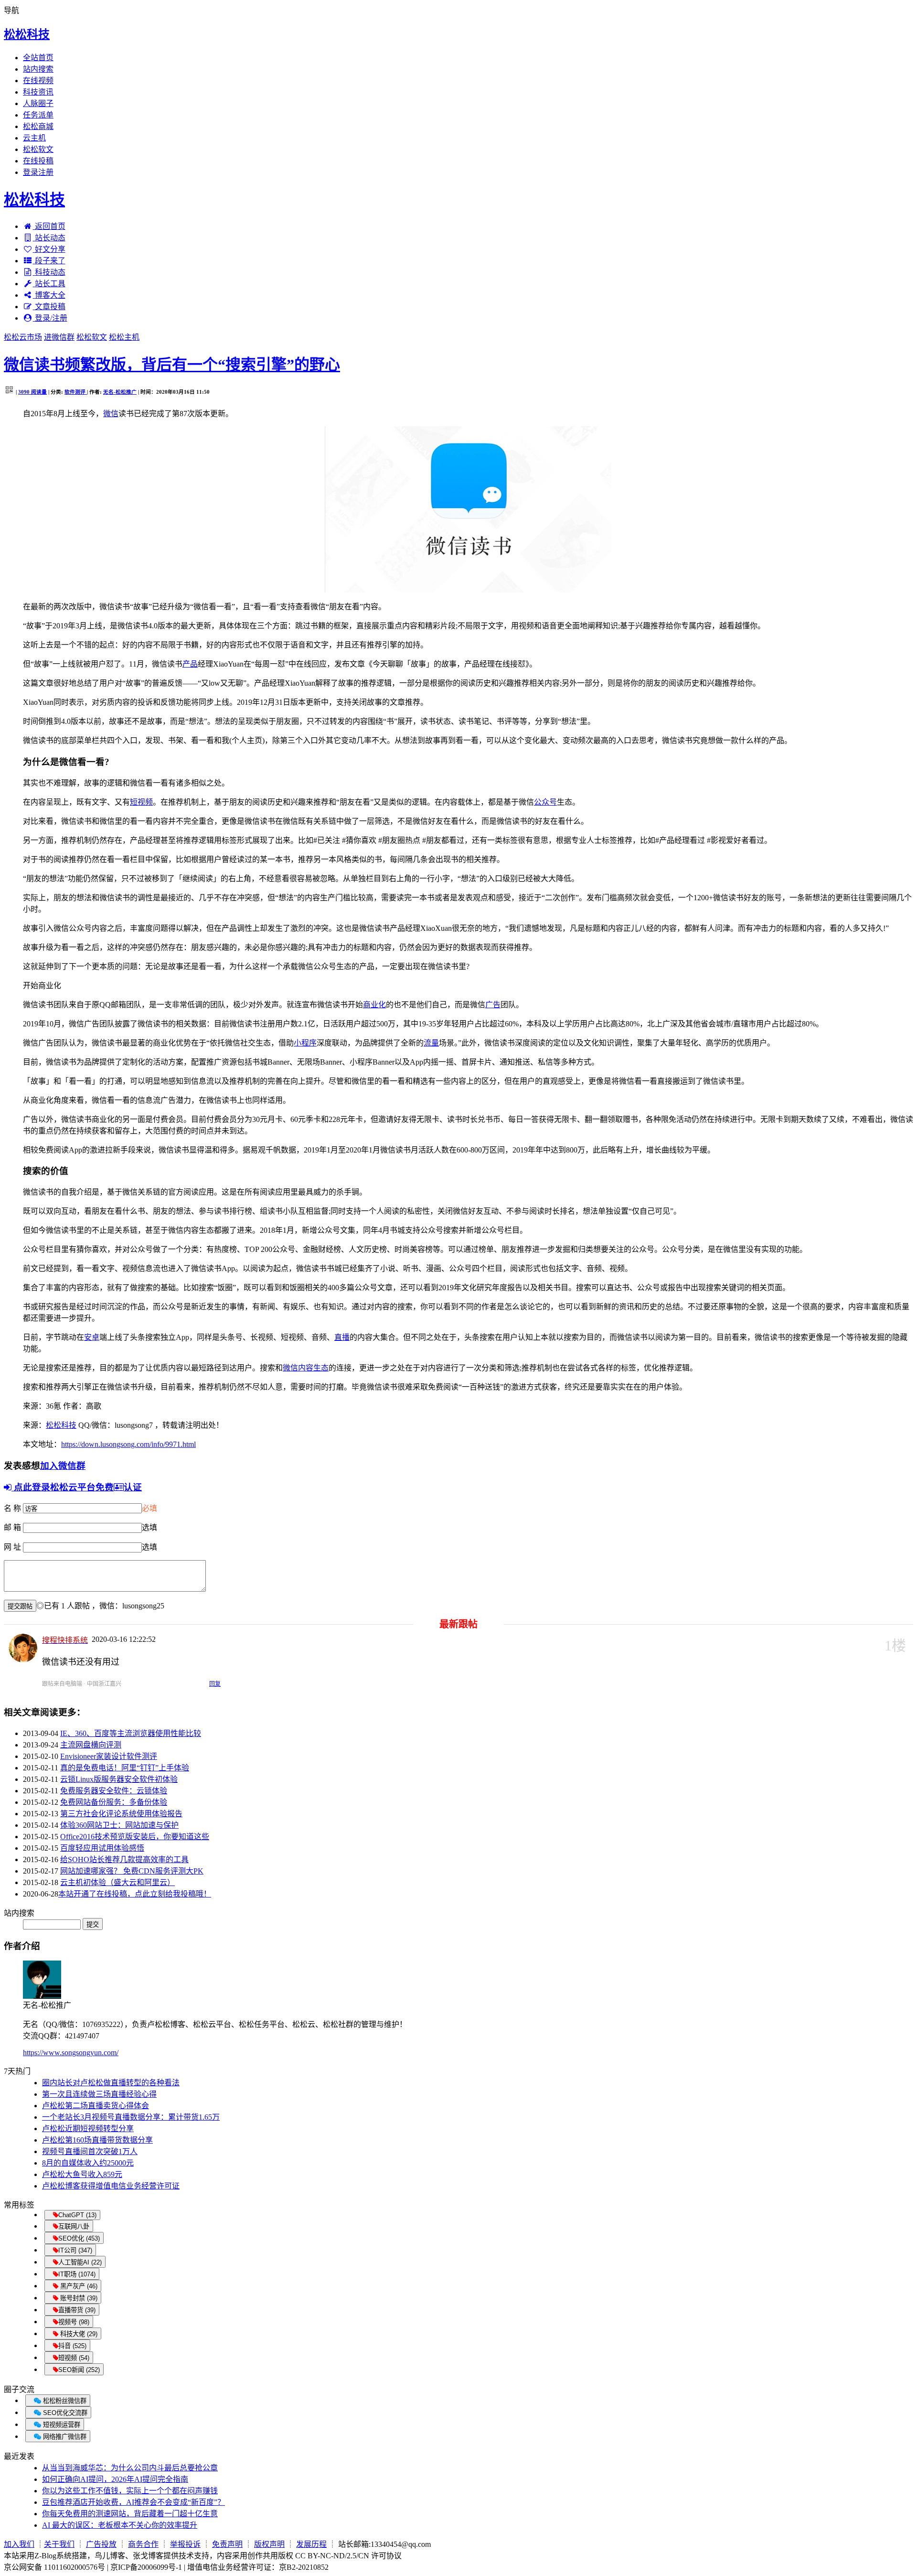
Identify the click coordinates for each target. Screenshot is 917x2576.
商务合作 (143, 2544)
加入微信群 (63, 1466)
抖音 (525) (72, 2346)
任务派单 (38, 115)
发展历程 (311, 2544)
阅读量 (32, 392)
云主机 (34, 138)
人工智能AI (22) (80, 2262)
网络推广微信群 (64, 2437)
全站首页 (38, 58)
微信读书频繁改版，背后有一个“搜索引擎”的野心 (172, 365)
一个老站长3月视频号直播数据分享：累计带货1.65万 (131, 2117)
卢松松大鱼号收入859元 (82, 2174)
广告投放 (101, 2544)
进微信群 (59, 337)
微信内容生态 (306, 1368)
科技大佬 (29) (78, 2334)
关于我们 (59, 2544)
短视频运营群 (61, 2425)
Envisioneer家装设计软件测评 (109, 1756)
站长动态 (50, 238)
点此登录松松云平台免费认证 (77, 1487)
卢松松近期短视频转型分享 (88, 2129)
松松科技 (27, 34)
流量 (431, 1043)
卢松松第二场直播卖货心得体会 (96, 2106)
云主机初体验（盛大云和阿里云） (117, 1882)
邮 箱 (12, 1527)
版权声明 (269, 2544)
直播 (342, 1337)
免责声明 (227, 2544)
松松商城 (38, 126)
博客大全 (50, 295)
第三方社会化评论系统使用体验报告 (121, 1814)
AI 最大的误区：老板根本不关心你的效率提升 (120, 2525)
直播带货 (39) (77, 2310)
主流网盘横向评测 (91, 1745)
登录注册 (38, 172)
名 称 (12, 1508)
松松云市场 (23, 337)
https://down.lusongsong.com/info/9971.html (128, 1444)
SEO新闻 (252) (79, 2370)
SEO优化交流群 (64, 2413)
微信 (111, 414)
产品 (190, 664)
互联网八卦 (74, 2226)
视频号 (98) (74, 2322)
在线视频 (38, 81)
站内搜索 (38, 69)
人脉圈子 (38, 103)
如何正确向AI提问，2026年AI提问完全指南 (115, 2479)
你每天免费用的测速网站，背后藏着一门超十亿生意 (130, 2514)
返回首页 (50, 226)
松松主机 (124, 337)
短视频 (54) (74, 2358)
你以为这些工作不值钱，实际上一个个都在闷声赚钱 (130, 2491)
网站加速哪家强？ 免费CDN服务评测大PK (132, 1871)
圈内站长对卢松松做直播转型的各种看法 (111, 2083)
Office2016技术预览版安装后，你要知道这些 (135, 1837)
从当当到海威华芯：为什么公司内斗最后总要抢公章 (130, 2468)
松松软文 (38, 149)
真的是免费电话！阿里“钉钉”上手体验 (125, 1768)
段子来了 (50, 261)
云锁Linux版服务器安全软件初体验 (119, 1779)
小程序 (305, 1043)
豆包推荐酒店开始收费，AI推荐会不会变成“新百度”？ (133, 2502)
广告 (493, 1005)
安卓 (92, 1337)
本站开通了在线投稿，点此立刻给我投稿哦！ (135, 1894)
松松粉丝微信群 (64, 2401)
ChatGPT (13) (77, 2215)
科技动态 (50, 272)
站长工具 (50, 284)
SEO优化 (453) (79, 2238)
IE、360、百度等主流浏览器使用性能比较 (131, 1733)
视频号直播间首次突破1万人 (90, 2151)
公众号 (545, 802)
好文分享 (50, 249)
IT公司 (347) (75, 2250)
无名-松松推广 (120, 392)
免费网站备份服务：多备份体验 (114, 1802)
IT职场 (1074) (77, 2274)
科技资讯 (38, 92)
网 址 (12, 1547)
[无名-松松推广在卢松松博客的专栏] (42, 1996)
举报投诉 (185, 2544)
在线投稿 (38, 161)
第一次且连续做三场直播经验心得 (99, 2094)
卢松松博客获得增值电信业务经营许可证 (111, 2186)
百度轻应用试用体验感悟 (102, 1848)
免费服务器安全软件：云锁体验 (114, 1791)
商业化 (374, 1005)
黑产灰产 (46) (78, 2286)
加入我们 (19, 2544)
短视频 (141, 802)
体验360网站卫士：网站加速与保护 (119, 1825)
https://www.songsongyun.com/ (71, 2053)
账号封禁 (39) (78, 2298)
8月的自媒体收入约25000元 (88, 2163)
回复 (215, 1684)
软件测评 (76, 392)
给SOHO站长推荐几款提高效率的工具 (124, 1859)
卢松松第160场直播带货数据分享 (97, 2140)
